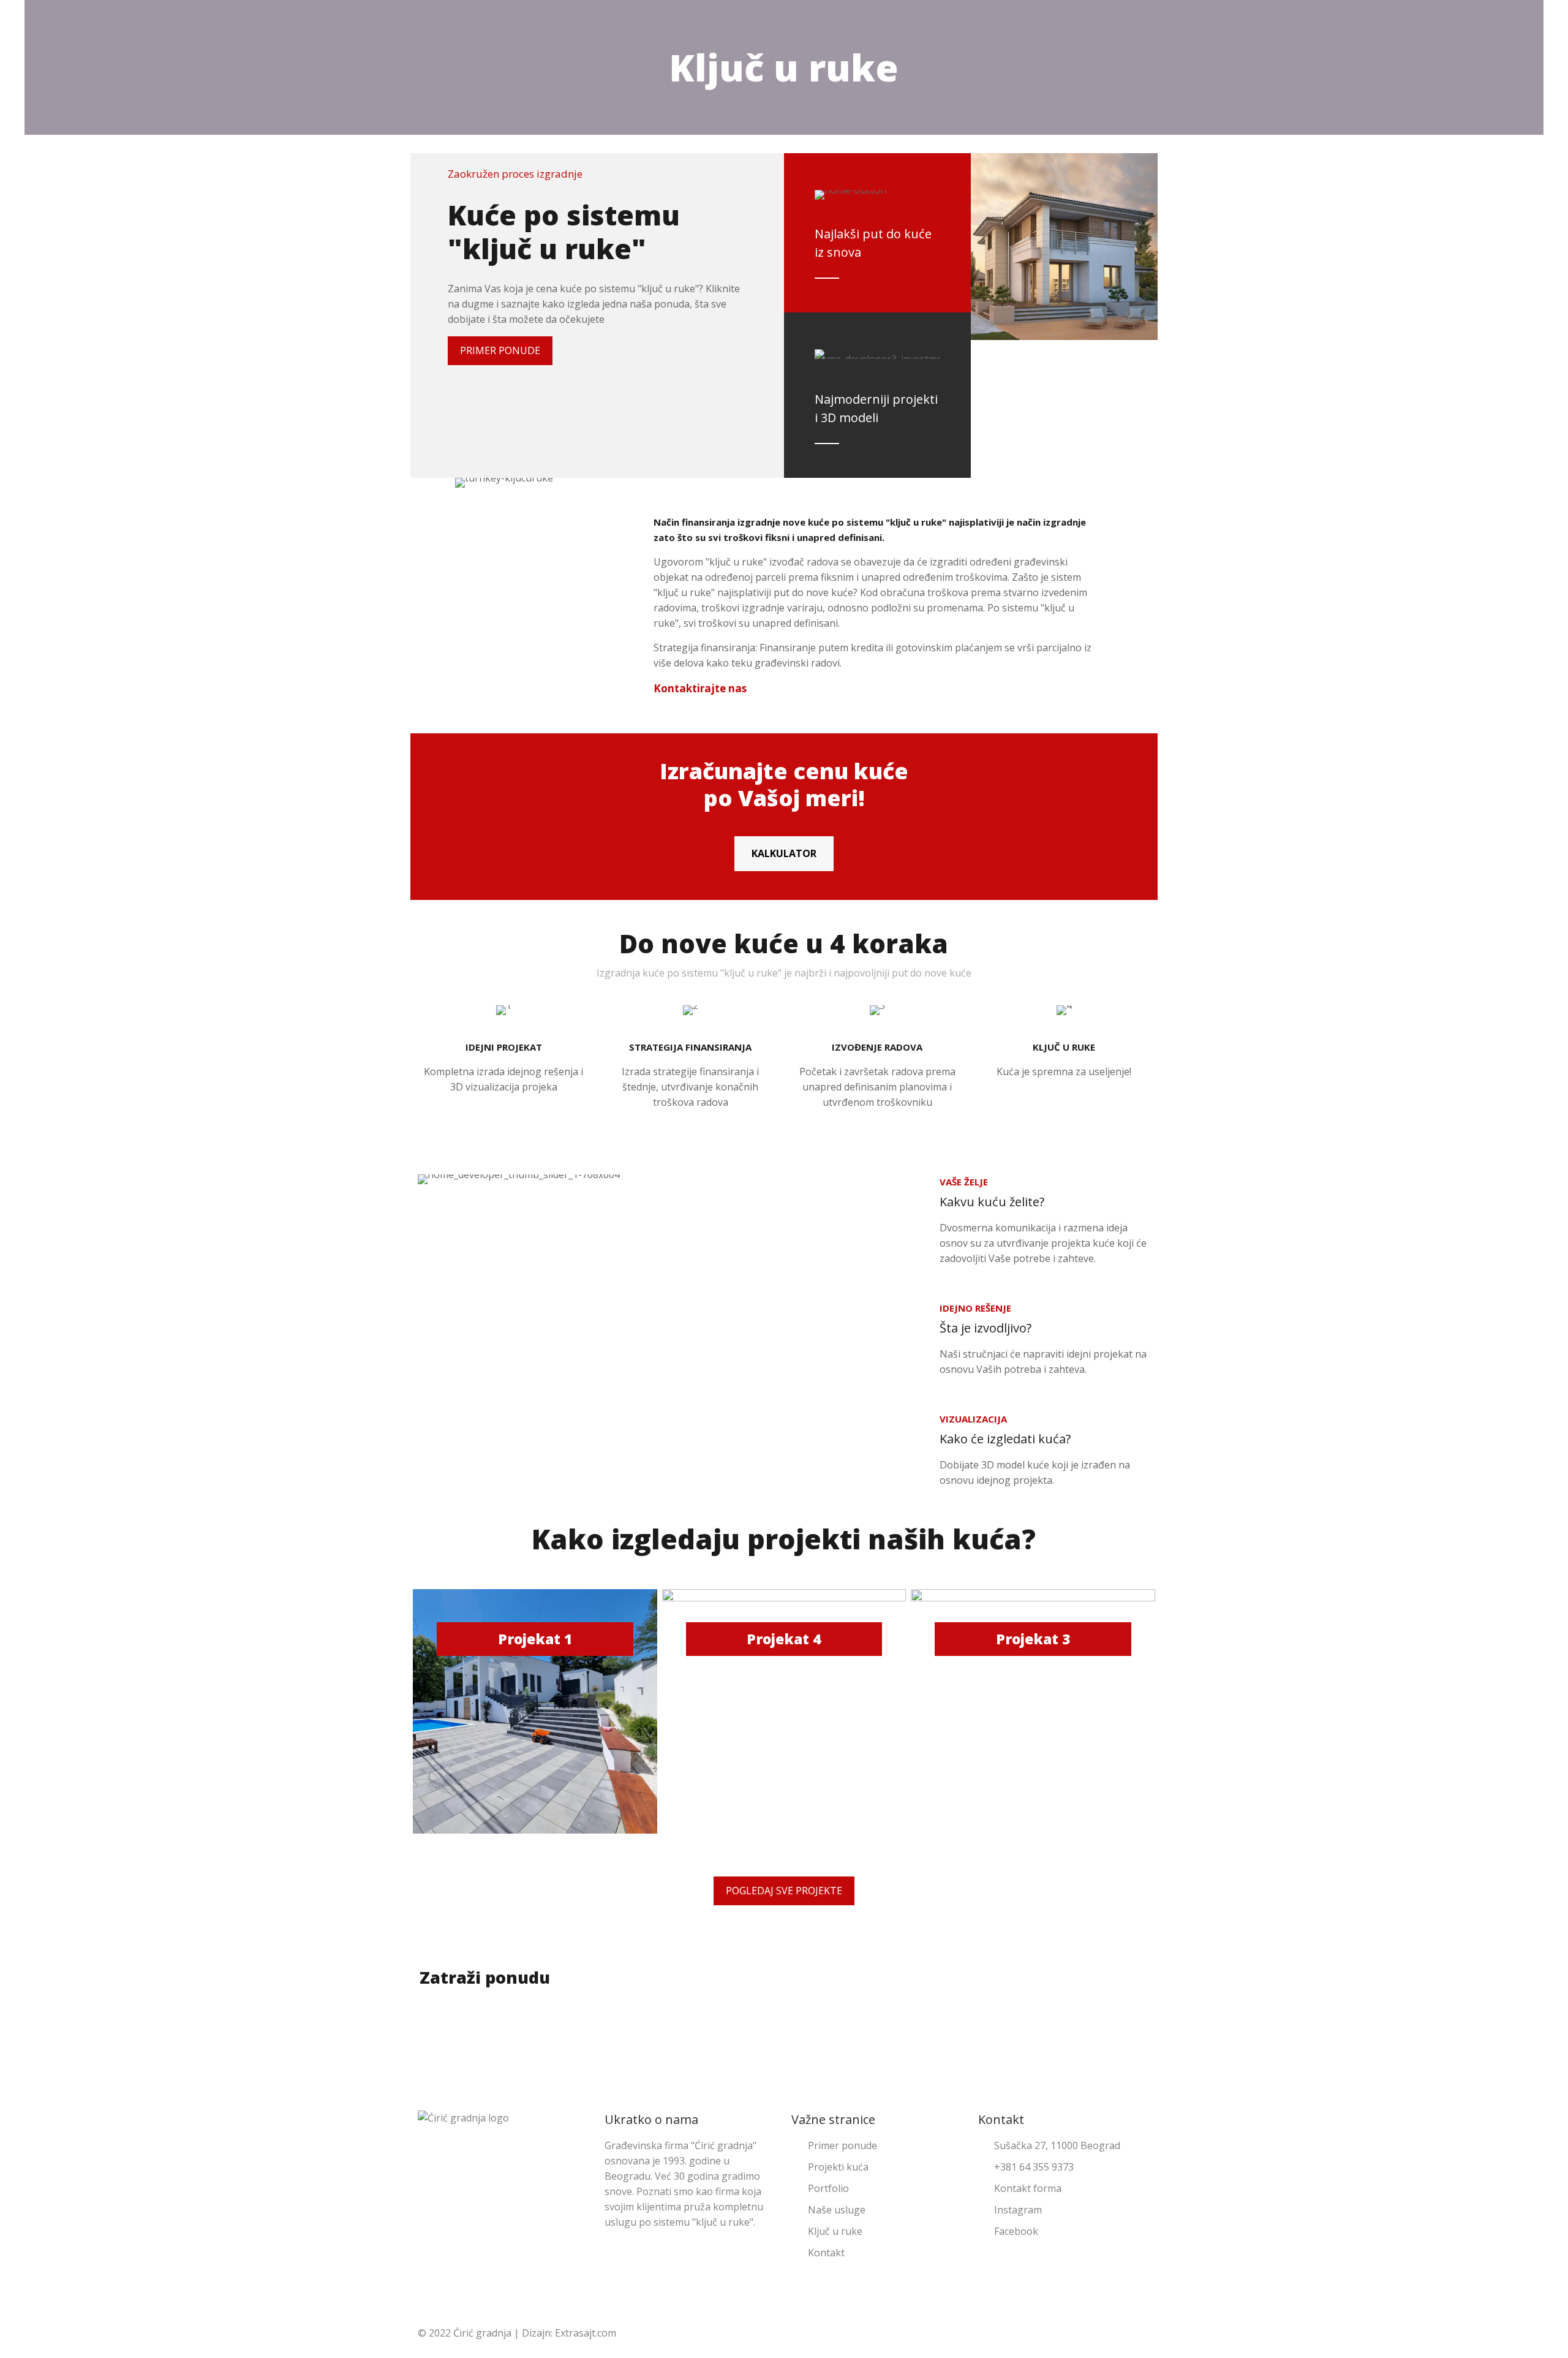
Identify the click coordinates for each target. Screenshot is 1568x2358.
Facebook (1016, 2231)
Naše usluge (837, 2210)
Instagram (1018, 2210)
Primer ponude (842, 2145)
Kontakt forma (1028, 2188)
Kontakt (826, 2253)
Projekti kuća (838, 2167)
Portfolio (828, 2188)
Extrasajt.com (586, 2333)
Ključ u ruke (835, 2231)
